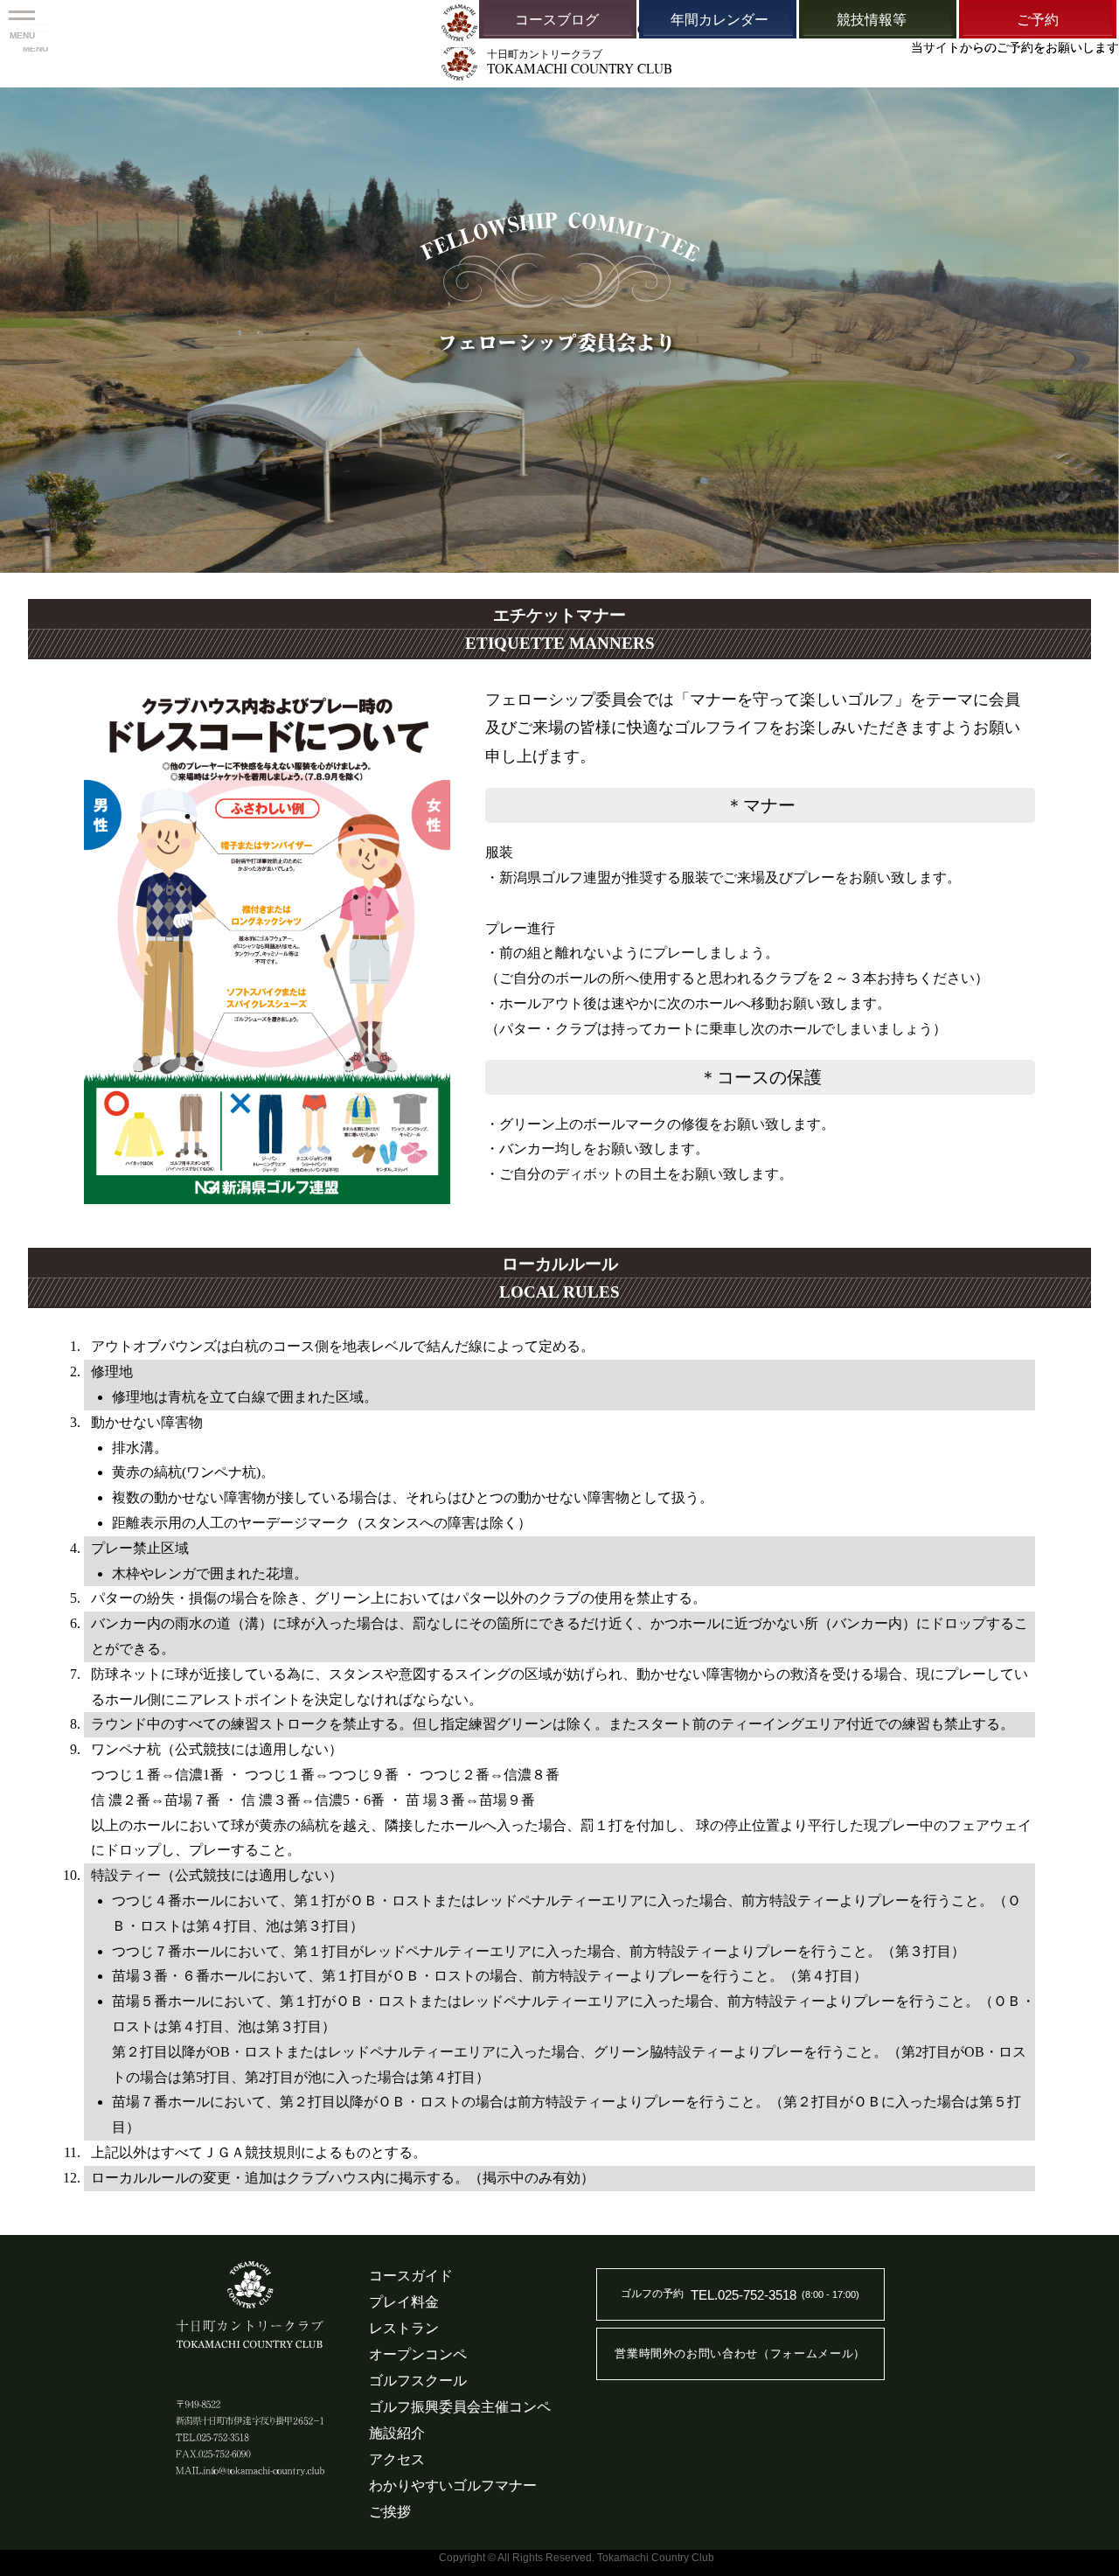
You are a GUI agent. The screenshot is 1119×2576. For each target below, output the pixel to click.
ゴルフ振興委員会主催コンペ (460, 2407)
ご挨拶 (390, 2512)
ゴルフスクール (418, 2381)
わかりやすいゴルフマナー (453, 2485)
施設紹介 (397, 2433)
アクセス (397, 2459)
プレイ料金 (404, 2302)
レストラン (404, 2328)
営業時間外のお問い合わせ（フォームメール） (740, 2353)
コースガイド (411, 2276)
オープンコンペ (418, 2354)
